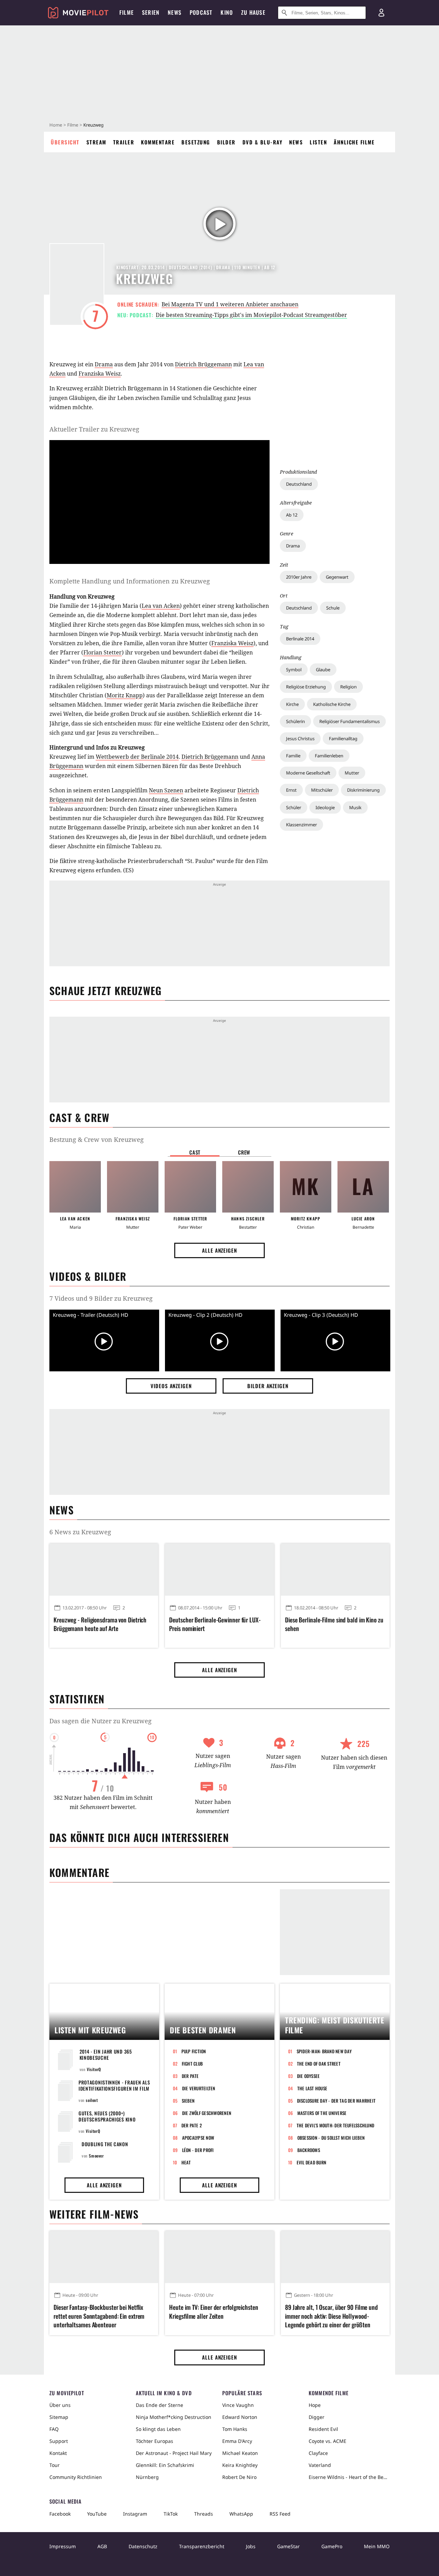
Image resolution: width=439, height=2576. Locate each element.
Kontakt (58, 2453)
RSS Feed (280, 2514)
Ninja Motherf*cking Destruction (174, 2417)
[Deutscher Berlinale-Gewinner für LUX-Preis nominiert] (219, 1570)
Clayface (318, 2453)
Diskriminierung (363, 790)
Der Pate (190, 2076)
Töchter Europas (155, 2441)
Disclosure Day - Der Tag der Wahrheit (336, 2101)
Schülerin (295, 721)
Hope (315, 2405)
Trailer (124, 142)
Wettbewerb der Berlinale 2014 (137, 757)
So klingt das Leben (158, 2429)
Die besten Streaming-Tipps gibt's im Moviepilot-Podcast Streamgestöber (251, 315)
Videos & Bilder (88, 1276)
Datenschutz (143, 2546)
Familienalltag (343, 738)
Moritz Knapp (125, 695)
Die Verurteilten (199, 2088)
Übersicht (65, 142)
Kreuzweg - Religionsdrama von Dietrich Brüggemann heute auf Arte (100, 1624)
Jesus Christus (300, 738)
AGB (102, 2546)
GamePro (332, 2546)
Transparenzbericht (202, 2546)
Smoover (96, 2156)
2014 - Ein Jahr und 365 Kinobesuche (106, 2054)
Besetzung (196, 142)
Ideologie (325, 807)
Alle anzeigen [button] (219, 1250)
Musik (355, 807)
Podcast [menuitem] (201, 12)
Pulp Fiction (194, 2051)
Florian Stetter (103, 652)
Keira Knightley (240, 2465)
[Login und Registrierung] (381, 13)
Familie (293, 756)
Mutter (352, 773)
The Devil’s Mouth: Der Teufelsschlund (336, 2125)
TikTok (171, 2514)
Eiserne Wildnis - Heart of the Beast (349, 2477)
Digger (317, 2417)
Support (59, 2441)
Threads (204, 2514)
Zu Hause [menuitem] (253, 12)
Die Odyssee (309, 2076)
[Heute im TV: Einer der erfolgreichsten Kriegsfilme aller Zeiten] (219, 2257)
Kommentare (158, 142)
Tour (55, 2465)
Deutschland (299, 484)
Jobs (251, 2546)
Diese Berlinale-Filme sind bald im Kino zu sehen (334, 1624)
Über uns (60, 2405)
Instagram (135, 2514)
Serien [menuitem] (151, 12)
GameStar (288, 2546)
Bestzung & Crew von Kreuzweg (97, 1139)
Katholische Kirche (332, 704)
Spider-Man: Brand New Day (324, 2051)
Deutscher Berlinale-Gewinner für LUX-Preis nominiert (215, 1624)
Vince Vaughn (238, 2405)
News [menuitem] (175, 12)
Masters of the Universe (322, 2113)
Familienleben (329, 756)
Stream (96, 142)
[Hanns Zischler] (248, 1187)
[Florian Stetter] (190, 1187)
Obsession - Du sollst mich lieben (331, 2138)
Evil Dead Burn (312, 2162)
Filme (73, 125)
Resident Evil (323, 2429)
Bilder (226, 142)
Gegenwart (337, 577)
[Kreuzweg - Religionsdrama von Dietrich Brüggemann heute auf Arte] (104, 1570)
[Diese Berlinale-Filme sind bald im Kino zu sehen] (335, 1570)
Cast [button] (195, 1152)
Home (56, 125)
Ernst (291, 790)
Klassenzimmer (301, 825)
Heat (186, 2162)
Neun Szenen (166, 790)
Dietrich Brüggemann (203, 364)
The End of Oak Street (319, 2064)
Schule (333, 608)
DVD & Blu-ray (263, 142)
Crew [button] (244, 1152)
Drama (293, 546)
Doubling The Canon (105, 2144)
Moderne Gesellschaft (308, 773)
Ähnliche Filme (354, 142)
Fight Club (192, 2064)
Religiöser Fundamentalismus (349, 721)
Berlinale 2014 (300, 639)
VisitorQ (94, 2069)
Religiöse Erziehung (306, 687)
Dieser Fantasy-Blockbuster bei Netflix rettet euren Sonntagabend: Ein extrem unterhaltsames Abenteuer (99, 2316)
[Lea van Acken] (75, 1187)
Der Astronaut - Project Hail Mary (174, 2453)
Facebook (60, 2514)
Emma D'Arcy (237, 2441)
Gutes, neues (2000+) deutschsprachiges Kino (107, 2116)
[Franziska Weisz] (133, 1187)
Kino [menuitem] (227, 12)
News (296, 142)
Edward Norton (240, 2417)
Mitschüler (322, 790)
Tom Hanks (235, 2429)
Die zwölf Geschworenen (207, 2113)
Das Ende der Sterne (159, 2405)
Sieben (188, 2101)
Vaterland (320, 2465)
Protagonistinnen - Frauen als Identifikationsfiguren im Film (114, 2085)
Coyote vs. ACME (328, 2441)
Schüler (294, 807)
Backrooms (309, 2150)
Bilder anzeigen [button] (268, 1386)
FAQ (54, 2429)
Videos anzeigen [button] (171, 1386)
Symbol (294, 670)
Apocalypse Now (198, 2138)
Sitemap (59, 2417)
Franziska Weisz (100, 374)
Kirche (292, 704)
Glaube (323, 670)
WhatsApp (241, 2514)
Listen (318, 142)
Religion (348, 687)
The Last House (312, 2088)
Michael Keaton (240, 2453)
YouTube (97, 2514)
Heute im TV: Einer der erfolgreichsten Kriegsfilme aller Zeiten (213, 2312)
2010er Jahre (299, 577)
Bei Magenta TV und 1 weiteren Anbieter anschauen (230, 304)
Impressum (63, 2546)
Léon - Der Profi (198, 2150)
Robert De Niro (239, 2477)
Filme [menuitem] (127, 12)
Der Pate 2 (192, 2125)
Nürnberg (147, 2477)
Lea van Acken (161, 606)
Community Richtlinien (76, 2477)
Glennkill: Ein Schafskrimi (165, 2465)
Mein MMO (377, 2546)
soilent (92, 2100)
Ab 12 (292, 515)
